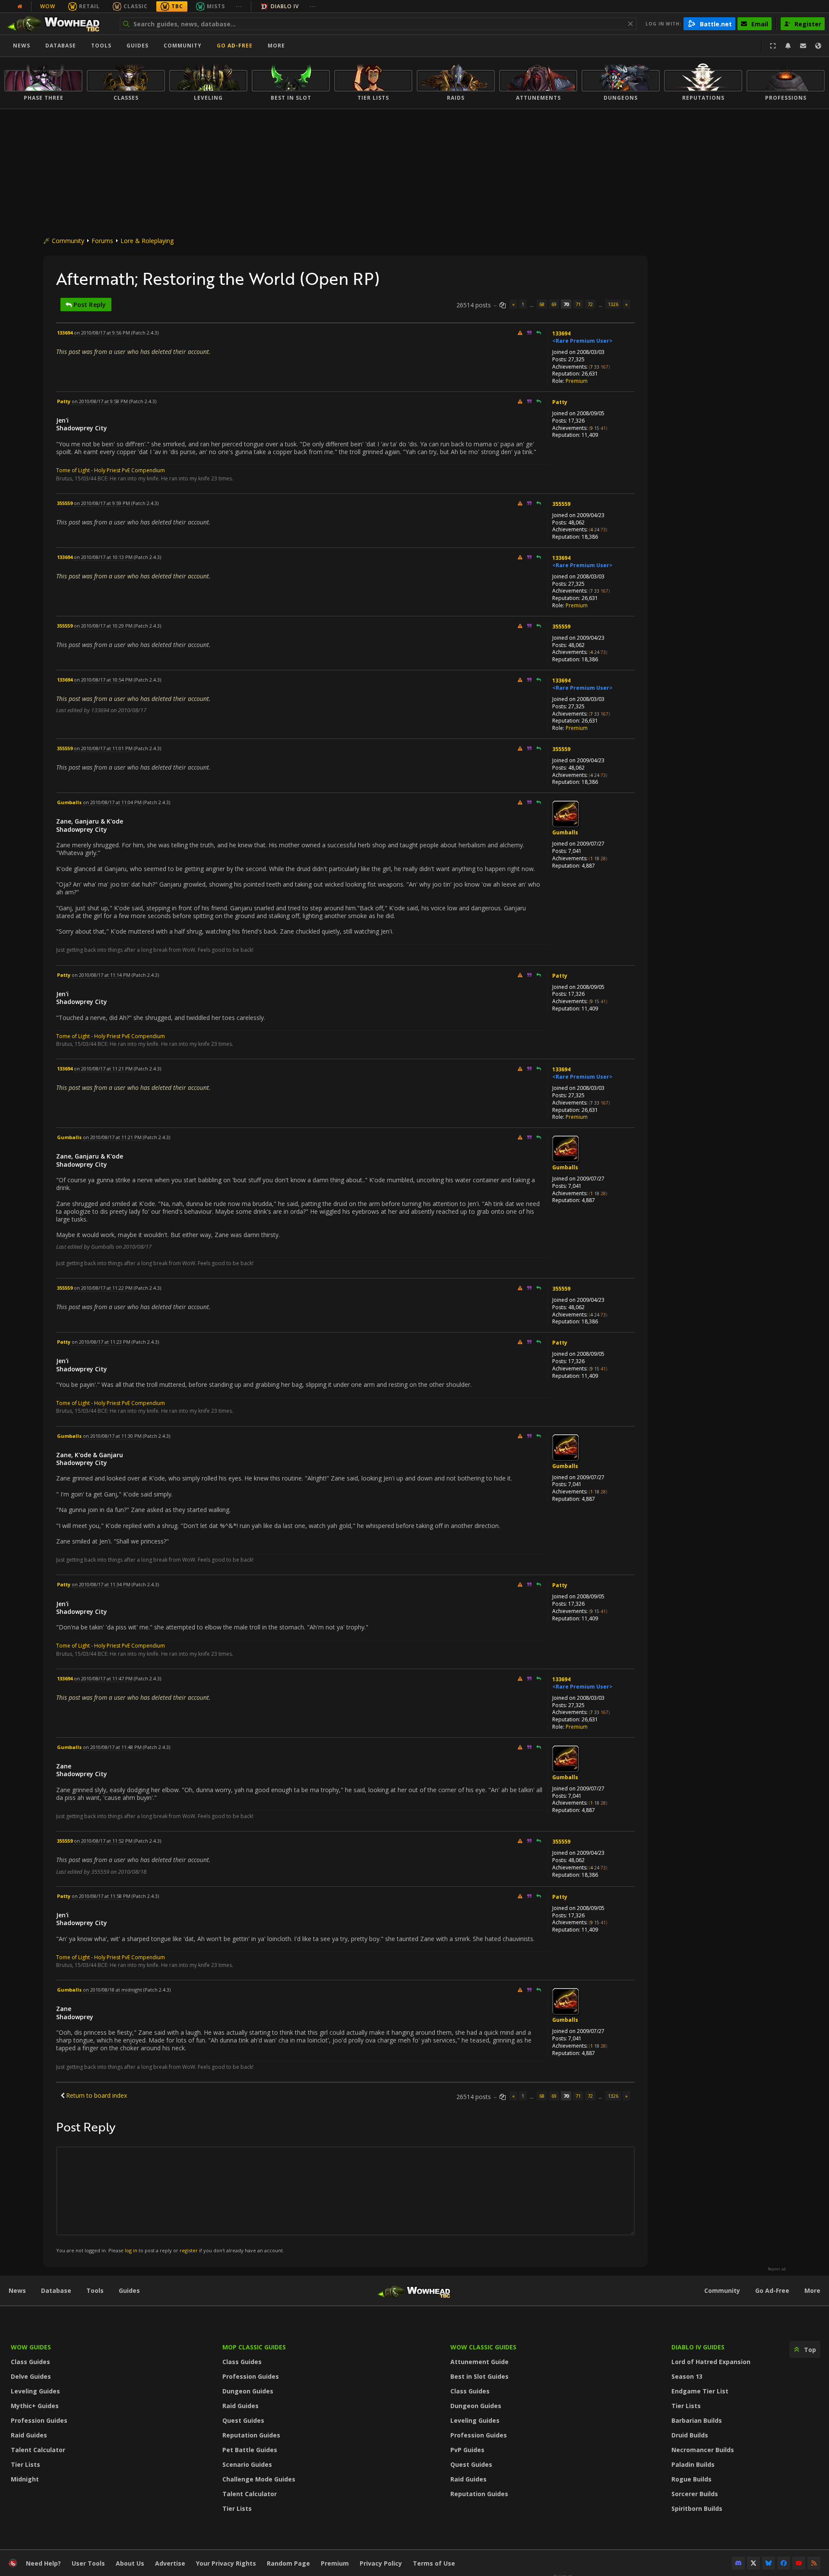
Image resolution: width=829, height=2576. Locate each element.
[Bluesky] (769, 2563)
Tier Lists (25, 2464)
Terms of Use (434, 2563)
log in (131, 2250)
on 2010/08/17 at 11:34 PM (101, 1584)
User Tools (88, 2563)
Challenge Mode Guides (259, 2479)
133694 (561, 333)
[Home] (58, 24)
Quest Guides (243, 2420)
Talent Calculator (38, 2450)
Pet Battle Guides (250, 2450)
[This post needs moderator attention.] (520, 333)
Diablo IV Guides (698, 2347)
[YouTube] (799, 2563)
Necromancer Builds (703, 2450)
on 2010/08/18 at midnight (112, 1990)
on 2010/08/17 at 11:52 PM (103, 1841)
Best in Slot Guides (479, 2376)
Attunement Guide (479, 2362)
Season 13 (687, 2376)
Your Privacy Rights (226, 2563)
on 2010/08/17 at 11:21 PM (103, 1069)
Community (183, 46)
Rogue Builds (691, 2479)
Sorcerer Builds (695, 2494)
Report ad (777, 2269)
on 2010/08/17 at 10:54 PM (103, 680)
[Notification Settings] (788, 46)
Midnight (25, 2479)
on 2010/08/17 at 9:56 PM (102, 333)
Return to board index (97, 2095)
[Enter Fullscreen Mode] (773, 46)
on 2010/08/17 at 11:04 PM (112, 802)
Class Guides (30, 2362)
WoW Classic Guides (483, 2347)
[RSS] (814, 2563)
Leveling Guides (35, 2391)
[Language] (818, 46)
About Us (130, 2563)
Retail (89, 6)
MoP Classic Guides (254, 2347)
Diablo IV (285, 6)
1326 (613, 304)
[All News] (20, 6)
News (22, 46)
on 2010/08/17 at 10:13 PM (103, 557)
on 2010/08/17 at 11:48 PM (112, 1747)
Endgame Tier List (700, 2391)
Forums (102, 241)
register (189, 2250)
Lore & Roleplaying (147, 241)
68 (542, 304)
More (812, 2290)
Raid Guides (29, 2435)
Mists (216, 6)
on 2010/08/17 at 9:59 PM (102, 503)
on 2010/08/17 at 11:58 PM (101, 1896)
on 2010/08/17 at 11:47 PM (103, 1678)
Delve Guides (31, 2376)
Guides (138, 46)
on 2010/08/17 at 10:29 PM (103, 626)
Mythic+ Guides (35, 2406)
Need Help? (43, 2563)
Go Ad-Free (235, 46)
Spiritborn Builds (697, 2508)
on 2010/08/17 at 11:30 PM (112, 1436)
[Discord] (738, 2563)
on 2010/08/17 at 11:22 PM (103, 1288)
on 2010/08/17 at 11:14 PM (101, 975)
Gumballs (565, 832)
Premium (577, 381)
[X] (753, 2563)
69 (554, 304)
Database (61, 46)
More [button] (276, 46)
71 (578, 304)
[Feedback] (803, 46)
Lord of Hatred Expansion (711, 2362)
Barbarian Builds (697, 2420)
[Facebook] (784, 2563)
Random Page (288, 2563)
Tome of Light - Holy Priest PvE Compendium (111, 470)
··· (239, 6)
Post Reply (89, 305)
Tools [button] (101, 46)
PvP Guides (467, 2450)
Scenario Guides (247, 2464)
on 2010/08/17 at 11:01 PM (103, 748)
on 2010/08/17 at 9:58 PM (100, 401)
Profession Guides (39, 2420)
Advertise (170, 2563)
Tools (95, 2290)
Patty (560, 402)
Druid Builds (690, 2435)
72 (590, 304)
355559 (561, 504)
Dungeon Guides (248, 2391)
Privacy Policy (381, 2563)
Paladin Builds (693, 2464)
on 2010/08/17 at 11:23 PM (101, 1342)
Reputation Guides (251, 2435)
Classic (136, 6)
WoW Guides (31, 2347)
